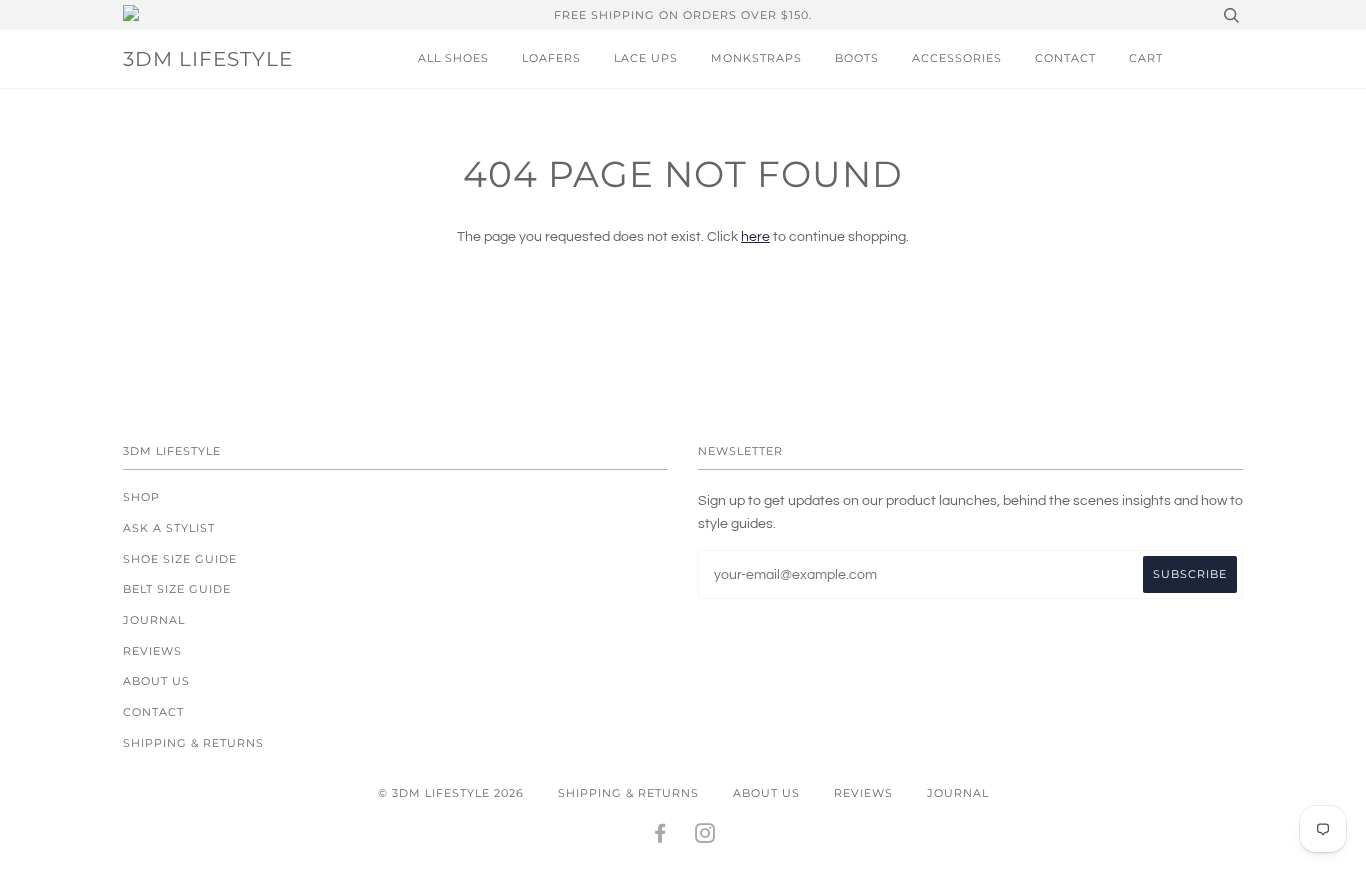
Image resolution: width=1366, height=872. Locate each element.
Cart (1146, 58)
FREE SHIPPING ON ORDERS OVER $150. (683, 15)
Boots (857, 58)
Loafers (551, 58)
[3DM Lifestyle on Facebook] (660, 837)
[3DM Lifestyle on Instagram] (705, 837)
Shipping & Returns (193, 743)
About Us (156, 681)
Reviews (152, 651)
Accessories (957, 58)
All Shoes (453, 58)
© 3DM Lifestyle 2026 (451, 793)
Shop (141, 497)
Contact (1065, 58)
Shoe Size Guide (180, 559)
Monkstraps (756, 58)
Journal (154, 620)
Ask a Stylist (169, 528)
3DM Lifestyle (208, 59)
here (755, 237)
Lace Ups (646, 58)
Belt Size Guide (177, 589)
